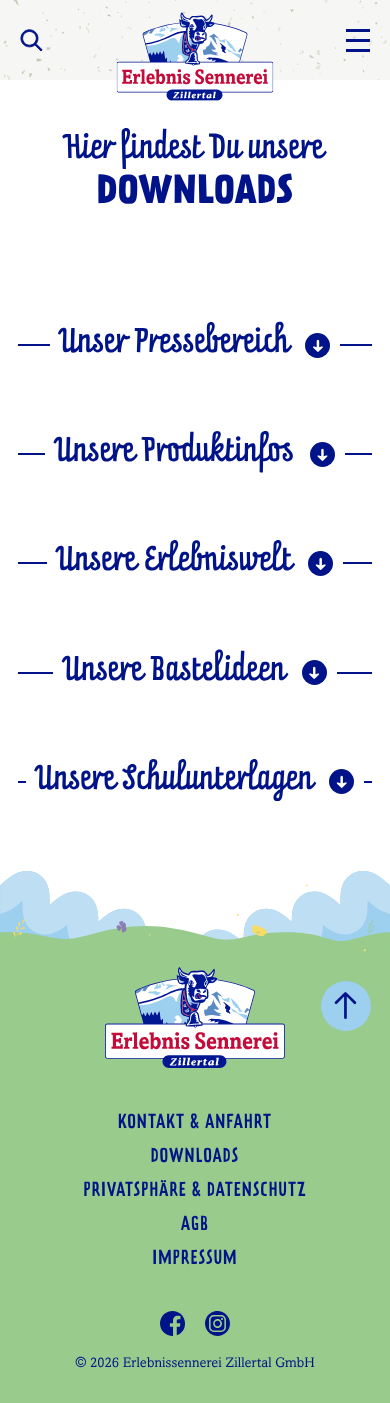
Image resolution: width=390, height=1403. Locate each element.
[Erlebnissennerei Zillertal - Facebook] (172, 1323)
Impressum (194, 1260)
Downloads (195, 1158)
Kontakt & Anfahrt (195, 1124)
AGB (195, 1226)
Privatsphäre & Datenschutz (194, 1192)
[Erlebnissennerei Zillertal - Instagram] (217, 1323)
